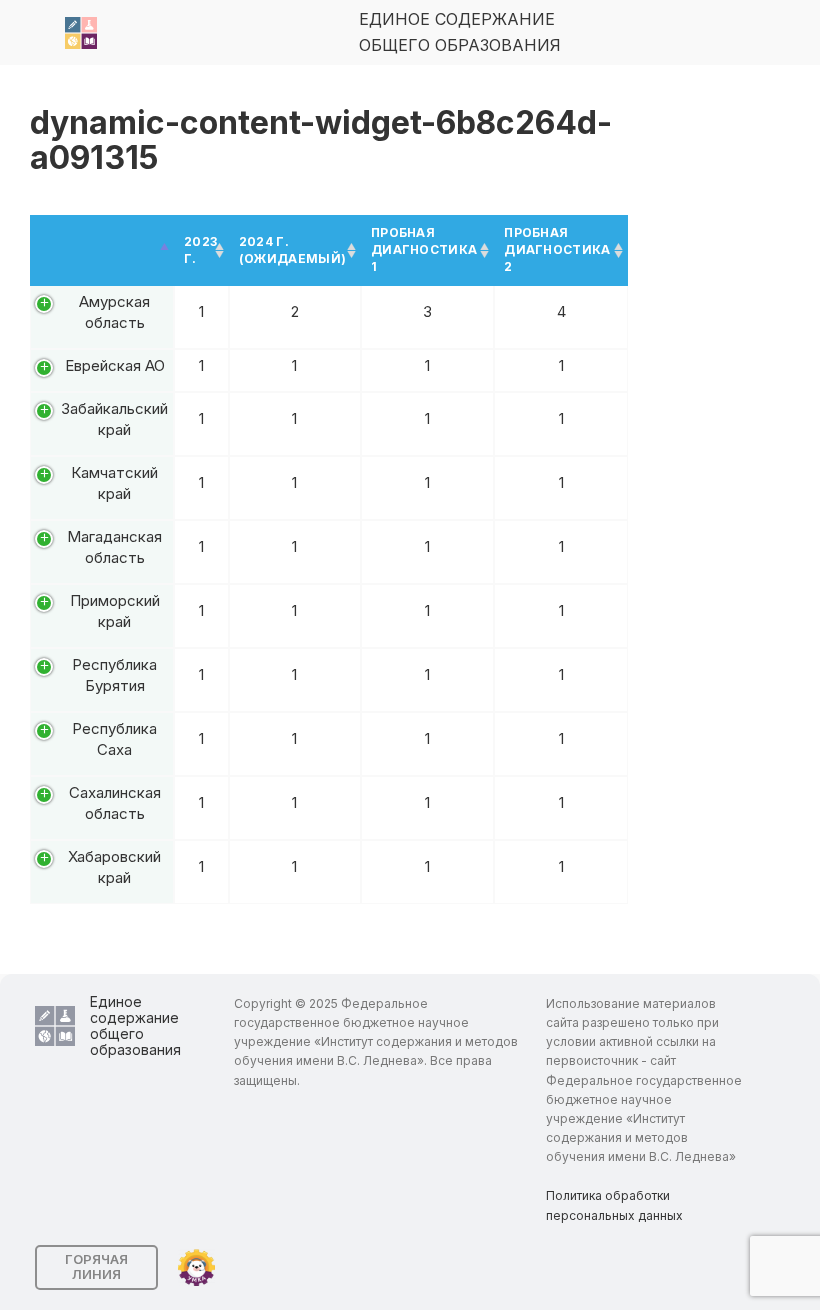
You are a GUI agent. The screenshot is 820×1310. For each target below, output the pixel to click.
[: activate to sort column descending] (102, 250)
